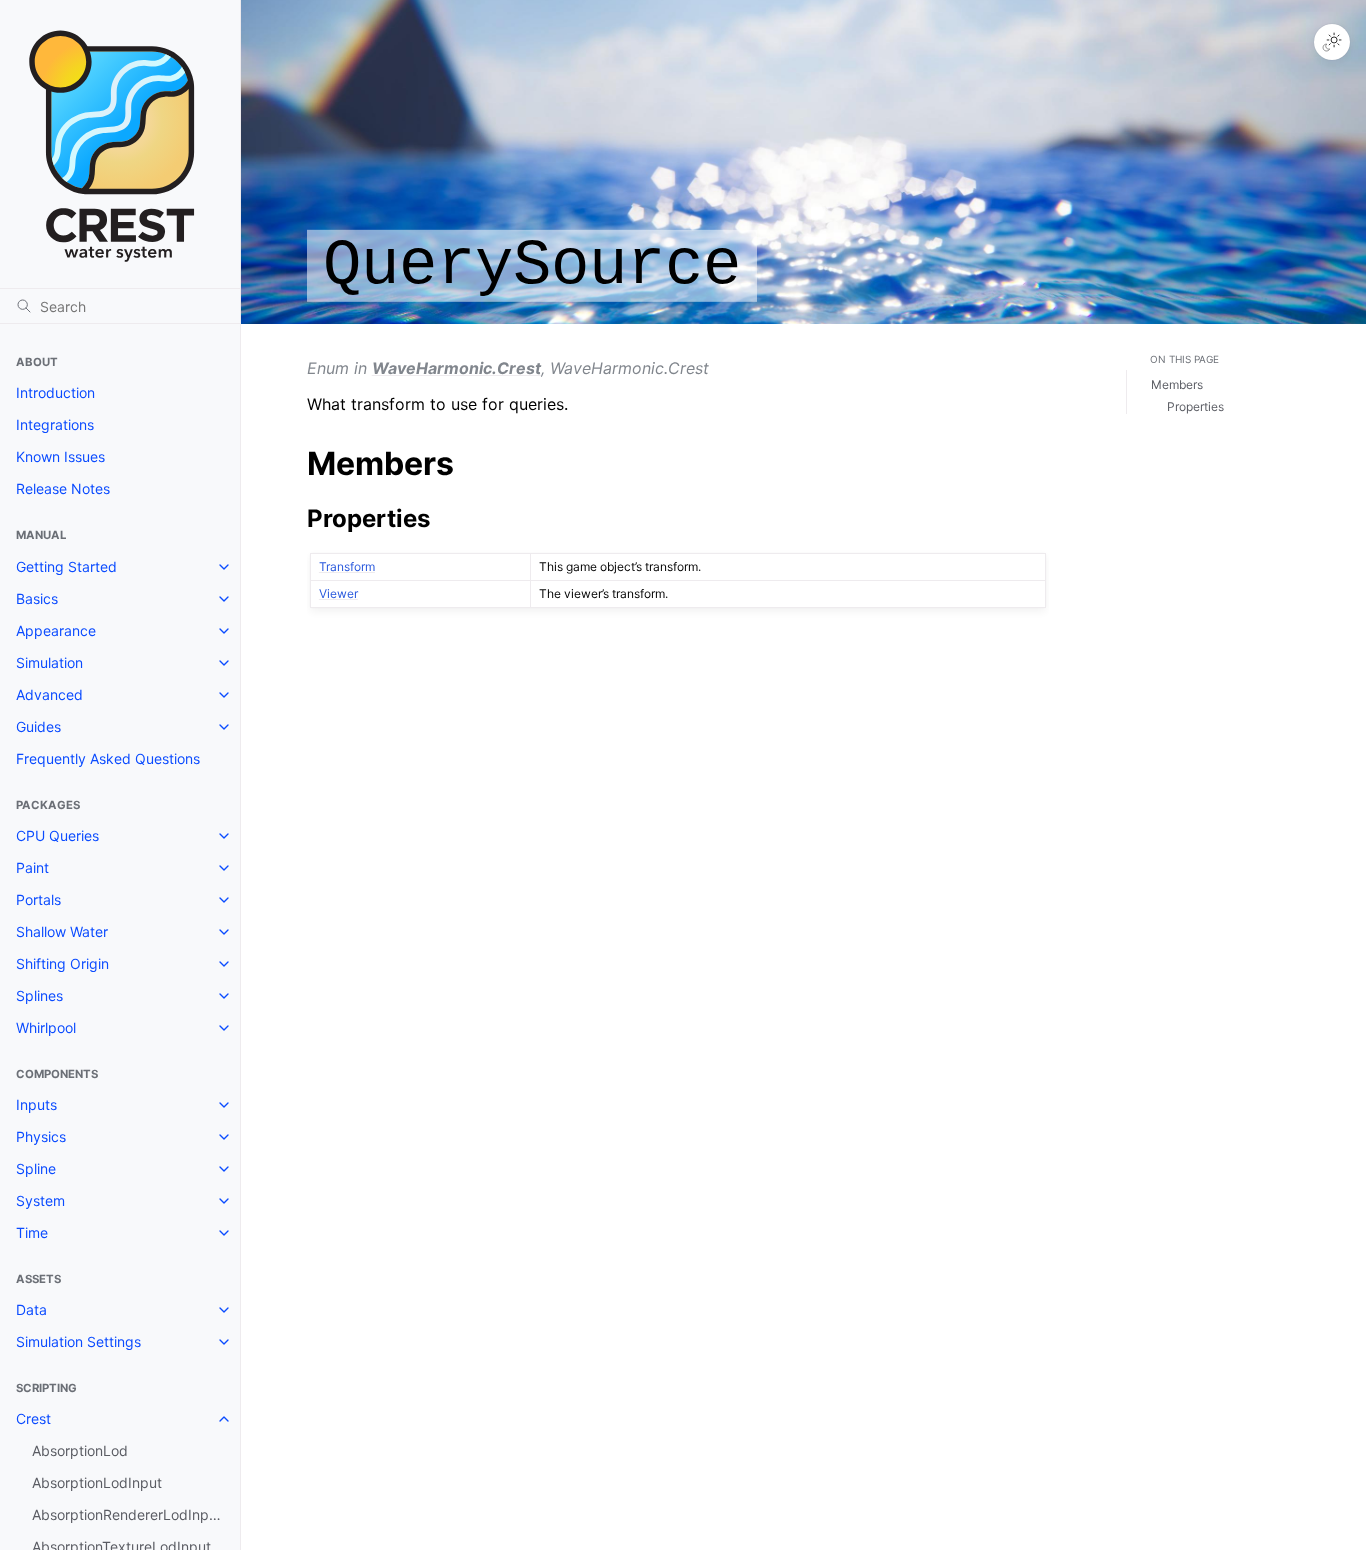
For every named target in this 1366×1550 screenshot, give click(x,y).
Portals (38, 899)
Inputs (36, 1104)
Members (1177, 384)
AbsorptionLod (80, 1450)
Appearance (56, 630)
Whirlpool (46, 1027)
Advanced (49, 694)
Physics (41, 1136)
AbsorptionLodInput (97, 1482)
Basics (37, 598)
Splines (39, 995)
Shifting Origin (62, 963)
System (40, 1200)
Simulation (49, 662)
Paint (32, 867)
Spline (36, 1168)
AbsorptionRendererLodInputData (136, 1514)
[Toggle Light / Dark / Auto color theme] (1332, 42)
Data (31, 1309)
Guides (38, 726)
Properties (1195, 406)
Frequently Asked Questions (108, 758)
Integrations (55, 424)
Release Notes (63, 488)
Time (32, 1232)
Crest (33, 1418)
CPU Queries (57, 835)
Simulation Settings (78, 1341)
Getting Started (66, 566)
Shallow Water (62, 931)
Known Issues (60, 456)
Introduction (55, 392)
